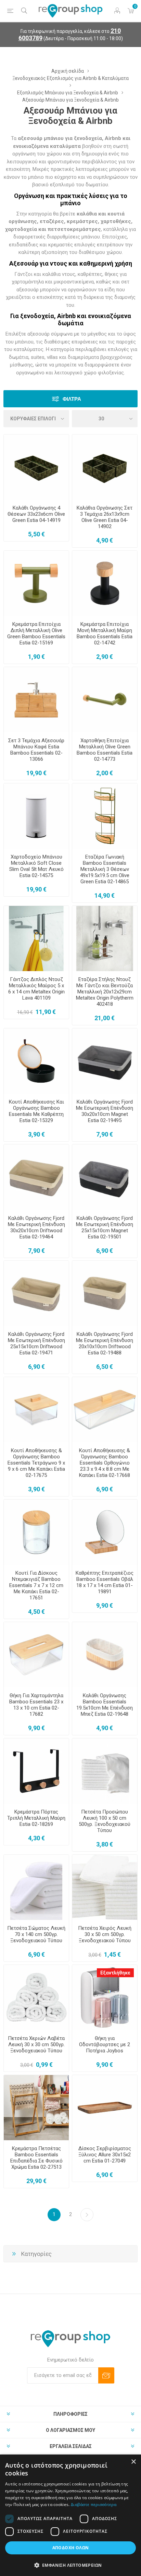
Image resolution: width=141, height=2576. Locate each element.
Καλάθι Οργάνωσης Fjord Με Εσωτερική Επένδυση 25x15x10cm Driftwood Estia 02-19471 (36, 1343)
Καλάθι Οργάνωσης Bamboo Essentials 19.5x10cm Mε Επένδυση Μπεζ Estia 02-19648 (105, 1705)
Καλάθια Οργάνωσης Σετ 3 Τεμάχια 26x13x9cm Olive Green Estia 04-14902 (105, 517)
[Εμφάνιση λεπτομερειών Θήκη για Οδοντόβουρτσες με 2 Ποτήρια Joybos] (105, 1997)
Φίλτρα (72, 399)
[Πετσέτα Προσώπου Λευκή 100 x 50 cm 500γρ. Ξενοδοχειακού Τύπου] (105, 1771)
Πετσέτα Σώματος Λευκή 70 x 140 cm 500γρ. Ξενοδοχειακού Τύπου (36, 1934)
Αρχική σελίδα (68, 71)
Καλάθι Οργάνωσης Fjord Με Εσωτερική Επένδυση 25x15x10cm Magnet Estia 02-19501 (105, 1227)
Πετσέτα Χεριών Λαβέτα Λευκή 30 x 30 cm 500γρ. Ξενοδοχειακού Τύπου (36, 2044)
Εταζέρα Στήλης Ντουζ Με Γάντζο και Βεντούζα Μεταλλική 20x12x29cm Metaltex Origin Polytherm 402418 (105, 992)
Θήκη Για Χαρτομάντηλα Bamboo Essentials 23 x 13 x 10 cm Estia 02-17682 (36, 1705)
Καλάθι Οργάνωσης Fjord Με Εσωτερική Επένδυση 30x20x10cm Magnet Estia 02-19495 (105, 1111)
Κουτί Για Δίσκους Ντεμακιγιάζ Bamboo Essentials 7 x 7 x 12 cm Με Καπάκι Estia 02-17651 (36, 1585)
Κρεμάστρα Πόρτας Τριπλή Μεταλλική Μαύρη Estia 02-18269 (36, 1818)
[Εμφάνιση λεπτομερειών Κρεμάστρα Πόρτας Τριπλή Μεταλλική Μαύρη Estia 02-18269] (36, 1771)
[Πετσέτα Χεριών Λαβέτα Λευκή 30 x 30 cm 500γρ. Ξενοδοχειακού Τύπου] (36, 1997)
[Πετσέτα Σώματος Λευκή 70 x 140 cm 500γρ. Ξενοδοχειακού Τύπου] (36, 1887)
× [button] (133, 2462)
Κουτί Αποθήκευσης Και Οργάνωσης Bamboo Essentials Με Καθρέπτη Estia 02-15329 (36, 1111)
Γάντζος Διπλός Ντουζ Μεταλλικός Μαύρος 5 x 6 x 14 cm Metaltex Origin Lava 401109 (36, 989)
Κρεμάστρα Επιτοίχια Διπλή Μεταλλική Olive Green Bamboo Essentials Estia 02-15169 (36, 633)
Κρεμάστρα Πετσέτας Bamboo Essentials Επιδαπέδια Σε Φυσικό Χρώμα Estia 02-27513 (36, 2158)
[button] (70, 2565)
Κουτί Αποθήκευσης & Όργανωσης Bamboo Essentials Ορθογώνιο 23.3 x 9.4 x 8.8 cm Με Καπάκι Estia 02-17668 (105, 1463)
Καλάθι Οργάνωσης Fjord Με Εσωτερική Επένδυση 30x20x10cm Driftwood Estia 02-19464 (36, 1227)
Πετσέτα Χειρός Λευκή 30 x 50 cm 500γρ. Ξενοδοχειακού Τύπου (105, 1934)
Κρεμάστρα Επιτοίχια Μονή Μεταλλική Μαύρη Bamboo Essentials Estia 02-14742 (105, 633)
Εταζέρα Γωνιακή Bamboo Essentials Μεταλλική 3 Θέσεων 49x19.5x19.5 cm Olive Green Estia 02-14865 (105, 869)
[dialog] (70, 2515)
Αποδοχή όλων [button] (71, 2548)
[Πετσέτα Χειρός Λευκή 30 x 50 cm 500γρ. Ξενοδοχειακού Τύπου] (105, 1887)
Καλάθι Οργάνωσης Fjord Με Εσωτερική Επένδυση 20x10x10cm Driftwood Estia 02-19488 (105, 1343)
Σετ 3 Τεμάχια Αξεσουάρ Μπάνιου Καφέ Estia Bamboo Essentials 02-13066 (36, 750)
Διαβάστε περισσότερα (94, 2504)
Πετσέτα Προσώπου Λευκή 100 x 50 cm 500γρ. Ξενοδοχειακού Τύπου (105, 1821)
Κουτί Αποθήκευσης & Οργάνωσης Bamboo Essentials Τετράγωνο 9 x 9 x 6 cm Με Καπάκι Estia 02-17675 (36, 1463)
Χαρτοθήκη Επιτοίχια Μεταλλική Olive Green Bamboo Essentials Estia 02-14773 (105, 750)
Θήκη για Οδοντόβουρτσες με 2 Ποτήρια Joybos (105, 2044)
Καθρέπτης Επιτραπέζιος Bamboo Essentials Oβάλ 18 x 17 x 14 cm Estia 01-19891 (105, 1582)
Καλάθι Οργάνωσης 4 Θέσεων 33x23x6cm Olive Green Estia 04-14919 (36, 514)
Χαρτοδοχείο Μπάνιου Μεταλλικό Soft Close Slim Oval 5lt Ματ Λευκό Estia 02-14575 (36, 866)
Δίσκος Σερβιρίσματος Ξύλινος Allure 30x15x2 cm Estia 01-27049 (105, 2155)
